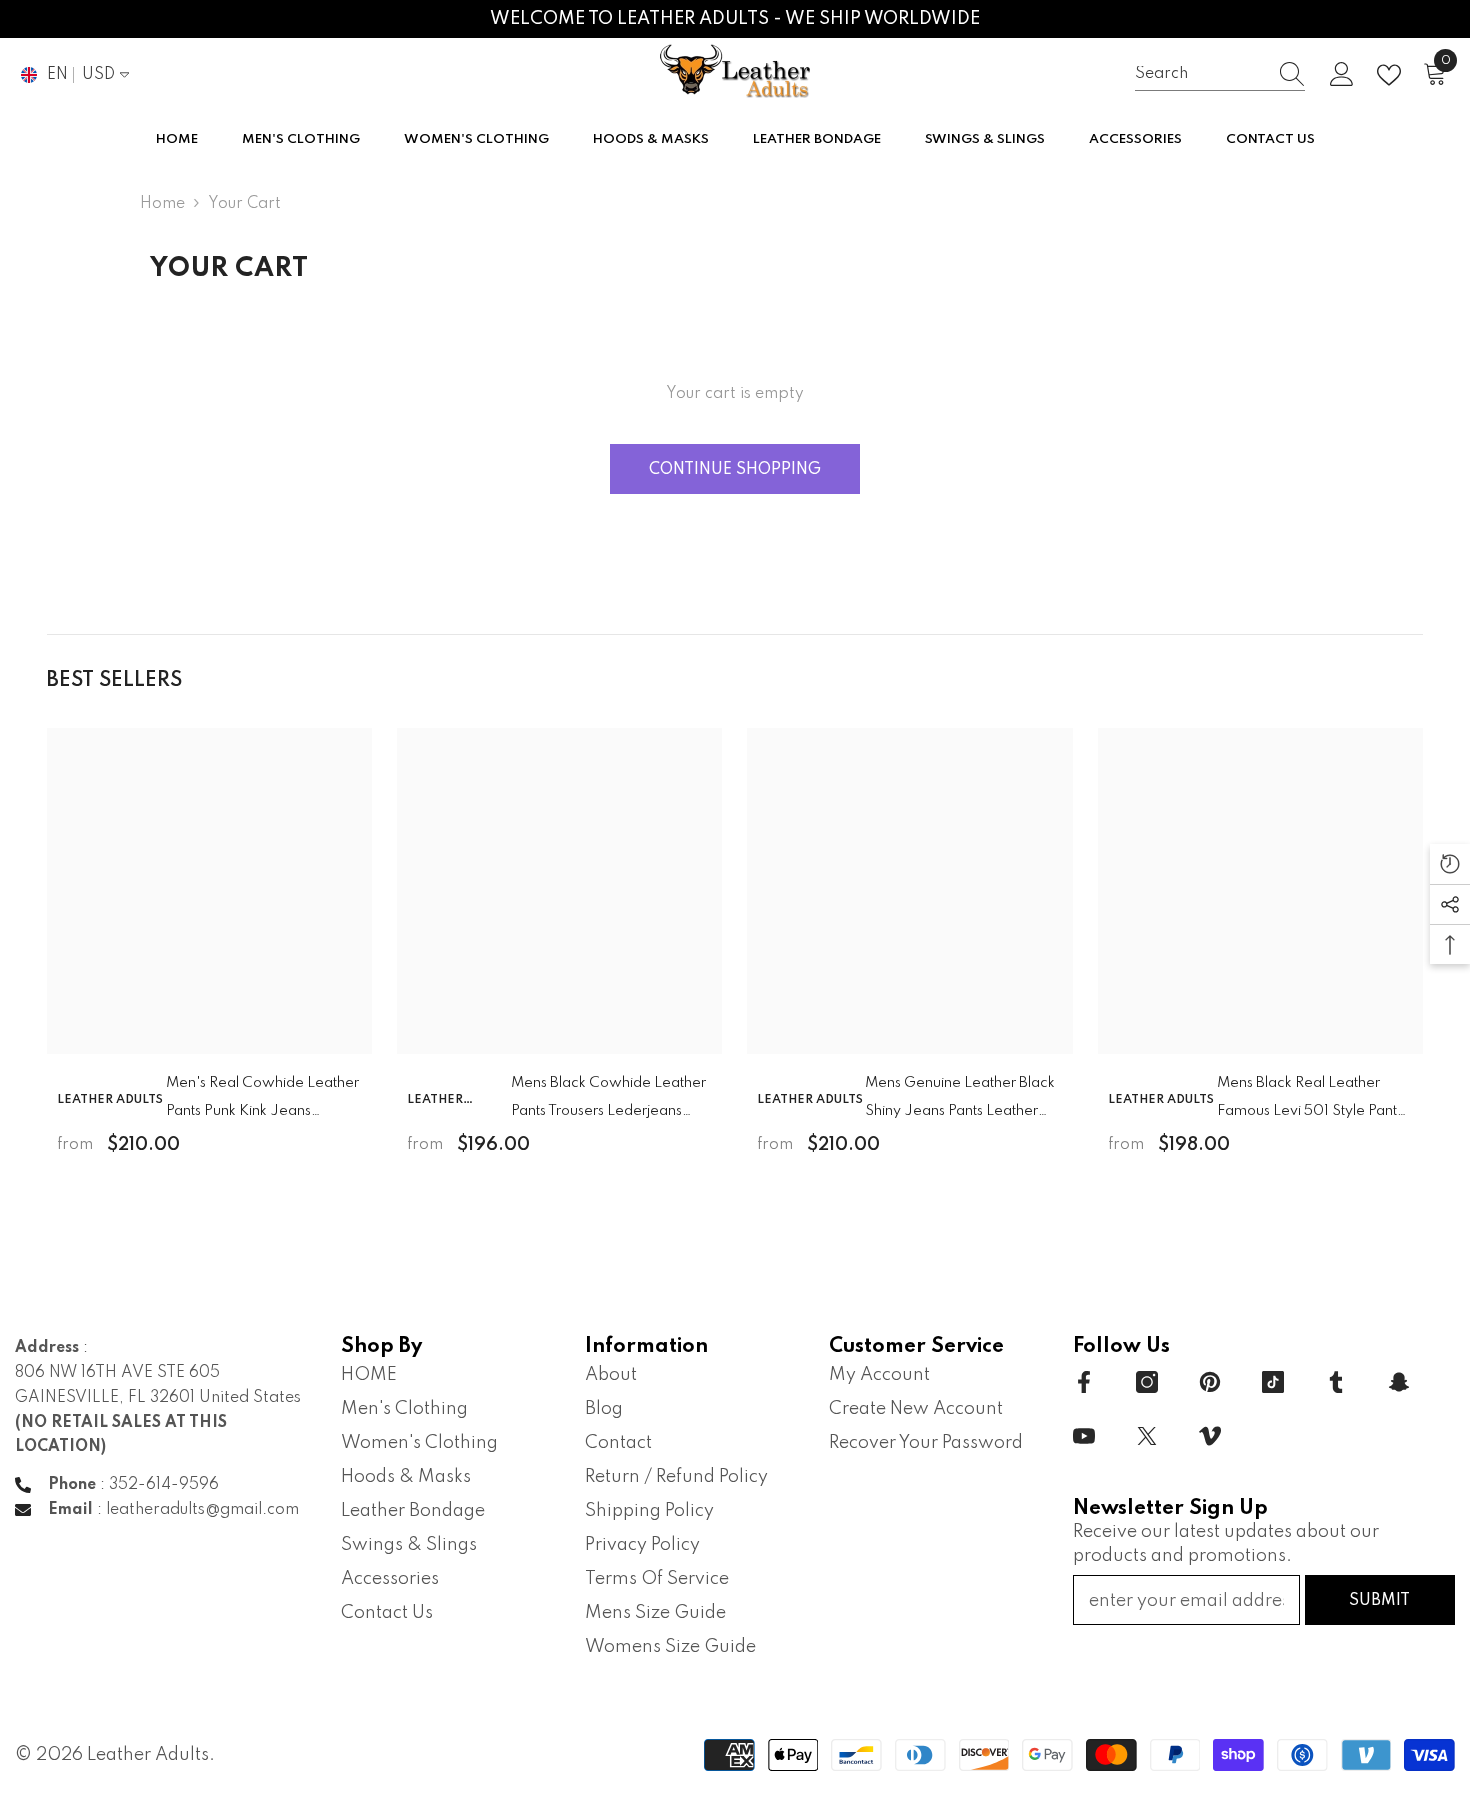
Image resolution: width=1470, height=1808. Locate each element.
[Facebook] (1084, 1382)
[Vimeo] (1210, 1436)
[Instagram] (1147, 1382)
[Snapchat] (1399, 1382)
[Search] (1220, 75)
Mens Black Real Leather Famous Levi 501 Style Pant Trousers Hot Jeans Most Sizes (1307, 1100)
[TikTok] (1273, 1382)
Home (162, 204)
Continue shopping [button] (735, 470)
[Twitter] (1147, 1436)
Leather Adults (110, 1100)
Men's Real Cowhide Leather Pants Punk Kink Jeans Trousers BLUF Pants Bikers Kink (262, 1100)
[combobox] (1201, 74)
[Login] (1342, 75)
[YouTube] (1084, 1436)
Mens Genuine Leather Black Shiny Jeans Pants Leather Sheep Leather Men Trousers (960, 1100)
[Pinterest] (1210, 1382)
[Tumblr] (1336, 1382)
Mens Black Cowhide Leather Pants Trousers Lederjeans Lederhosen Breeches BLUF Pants (608, 1100)
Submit (1379, 1601)
